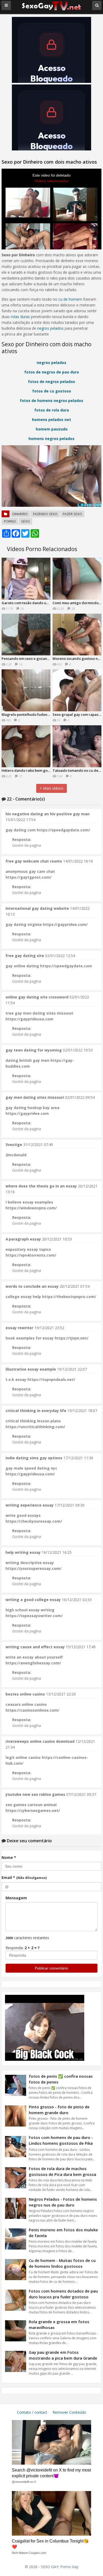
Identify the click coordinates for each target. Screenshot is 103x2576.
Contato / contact (32, 2412)
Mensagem (16, 1898)
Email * (24, 1877)
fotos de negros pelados (51, 382)
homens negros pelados (51, 439)
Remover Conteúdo (69, 2412)
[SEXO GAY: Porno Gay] (51, 10)
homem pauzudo (52, 429)
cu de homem (70, 299)
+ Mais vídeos (51, 788)
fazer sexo (72, 514)
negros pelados (50, 328)
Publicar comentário (51, 1968)
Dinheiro (20, 514)
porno (10, 521)
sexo (25, 521)
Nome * (9, 1857)
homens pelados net (51, 420)
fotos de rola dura (52, 410)
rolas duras (20, 317)
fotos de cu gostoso (52, 391)
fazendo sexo (45, 514)
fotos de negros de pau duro (52, 372)
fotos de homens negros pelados (51, 401)
